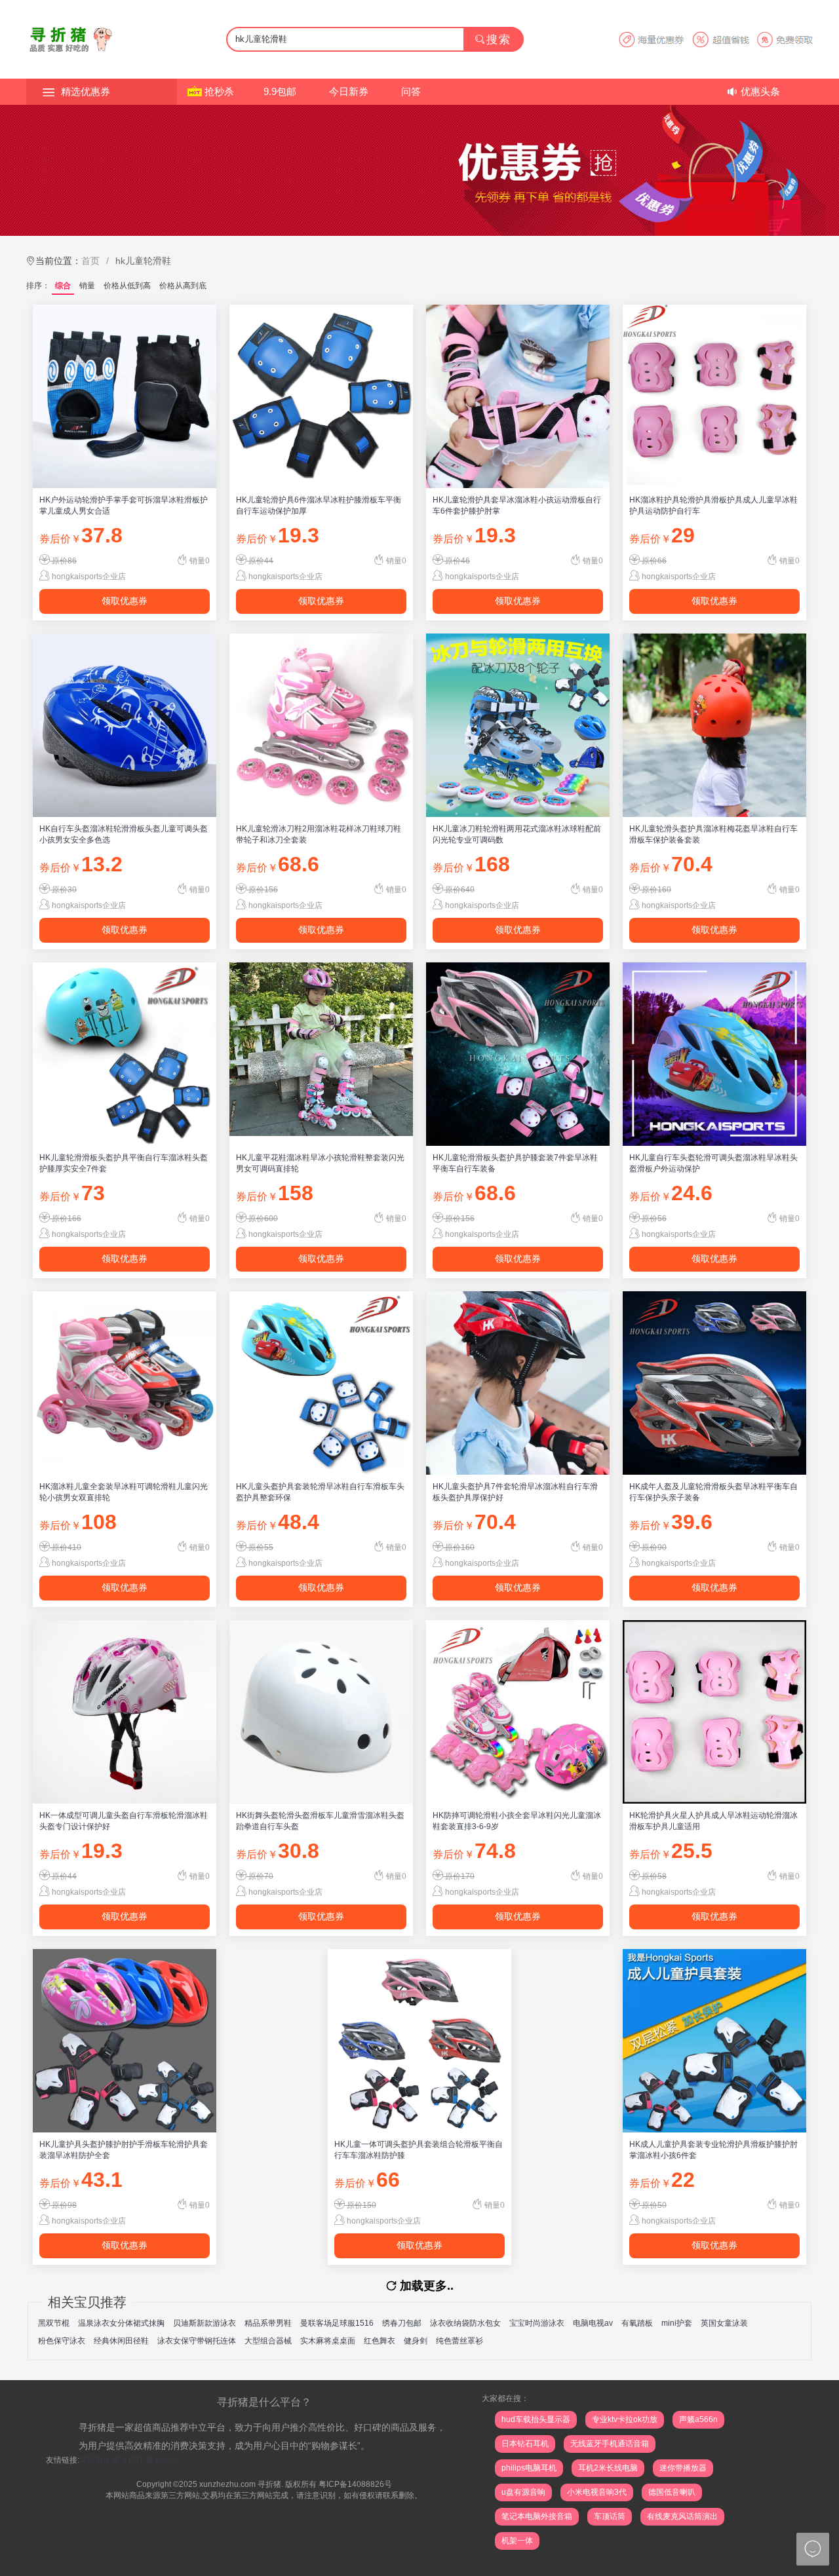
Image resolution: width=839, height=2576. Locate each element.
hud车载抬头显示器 (536, 2419)
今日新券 (349, 91)
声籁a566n (698, 2419)
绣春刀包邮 (402, 2323)
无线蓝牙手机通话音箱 (610, 2444)
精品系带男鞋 (268, 2323)
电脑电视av (593, 2323)
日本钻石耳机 (525, 2444)
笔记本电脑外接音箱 (537, 2516)
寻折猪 (269, 2484)
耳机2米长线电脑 (608, 2468)
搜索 (499, 40)
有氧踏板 (637, 2323)
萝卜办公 (161, 2460)
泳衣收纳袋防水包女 (465, 2323)
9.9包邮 (280, 91)
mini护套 (677, 2323)
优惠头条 (760, 91)
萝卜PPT (128, 2460)
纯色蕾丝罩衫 (459, 2341)
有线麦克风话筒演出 (682, 2516)
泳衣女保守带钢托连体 (197, 2341)
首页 (90, 261)
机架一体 (517, 2541)
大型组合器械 (268, 2341)
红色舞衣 (380, 2341)
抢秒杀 (219, 91)
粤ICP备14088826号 (355, 2484)
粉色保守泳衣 (62, 2341)
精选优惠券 (86, 91)
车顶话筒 (610, 2516)
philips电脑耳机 (529, 2468)
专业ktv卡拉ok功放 (625, 2419)
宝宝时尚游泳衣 (537, 2323)
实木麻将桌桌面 (328, 2341)
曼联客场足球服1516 (337, 2323)
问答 (411, 91)
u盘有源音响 (523, 2492)
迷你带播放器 (683, 2468)
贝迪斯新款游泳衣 (205, 2323)
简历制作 (95, 2460)
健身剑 (416, 2341)
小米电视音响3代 (597, 2492)
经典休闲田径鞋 (121, 2341)
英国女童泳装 (724, 2323)
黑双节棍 (54, 2323)
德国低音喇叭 (672, 2492)
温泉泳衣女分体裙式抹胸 (121, 2323)
